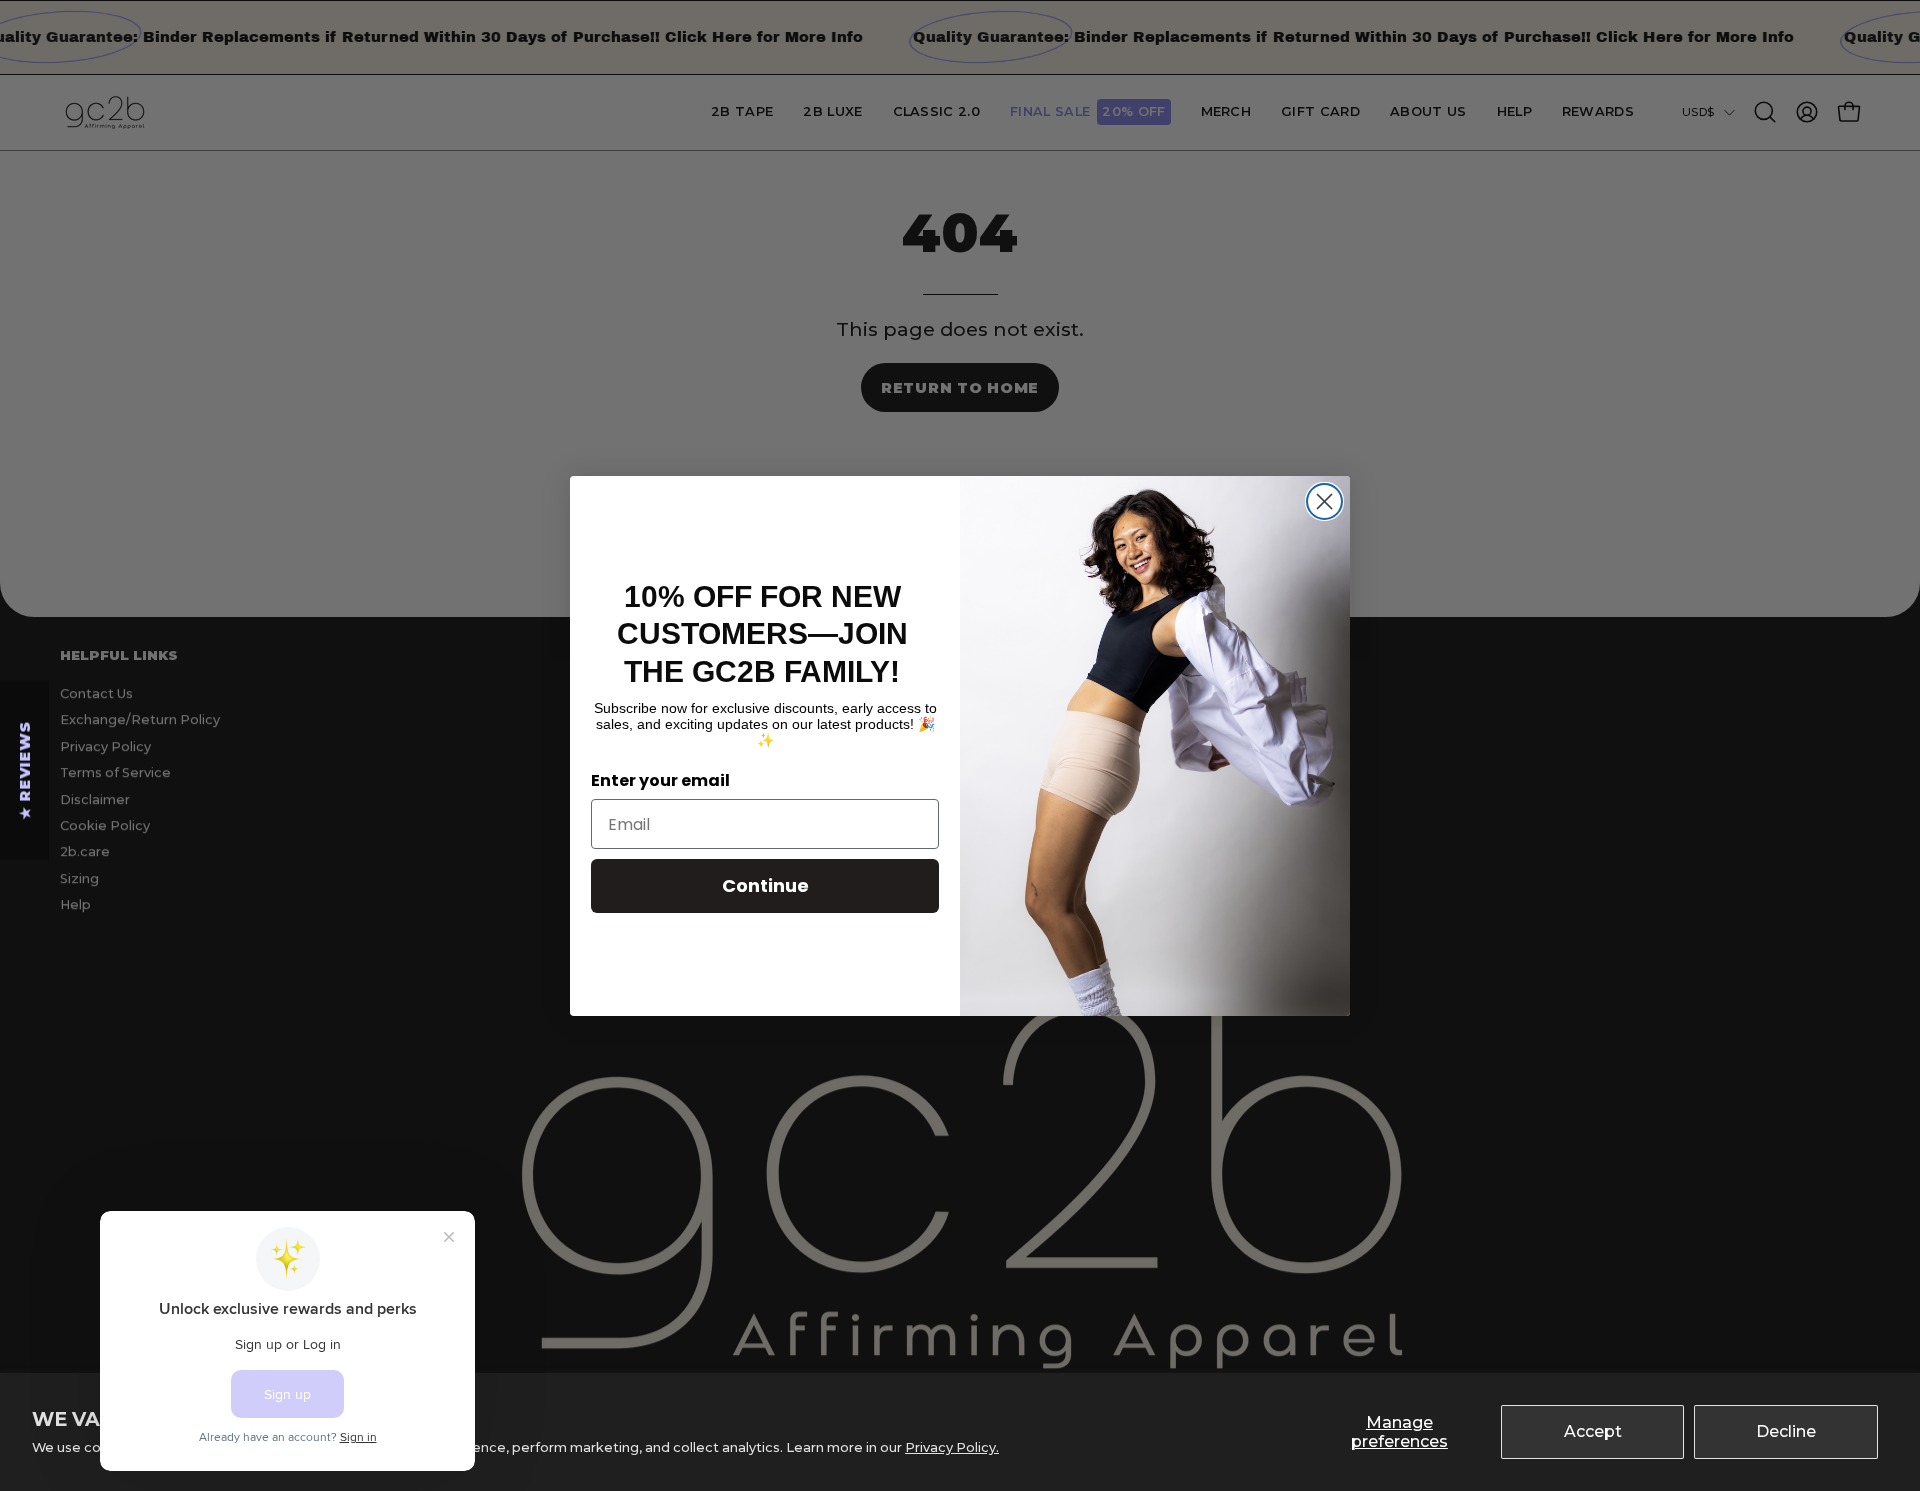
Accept (1593, 1431)
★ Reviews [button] (25, 770)
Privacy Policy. (952, 1447)
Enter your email (660, 780)
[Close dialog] (1324, 501)
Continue (765, 885)
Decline (1786, 1431)
